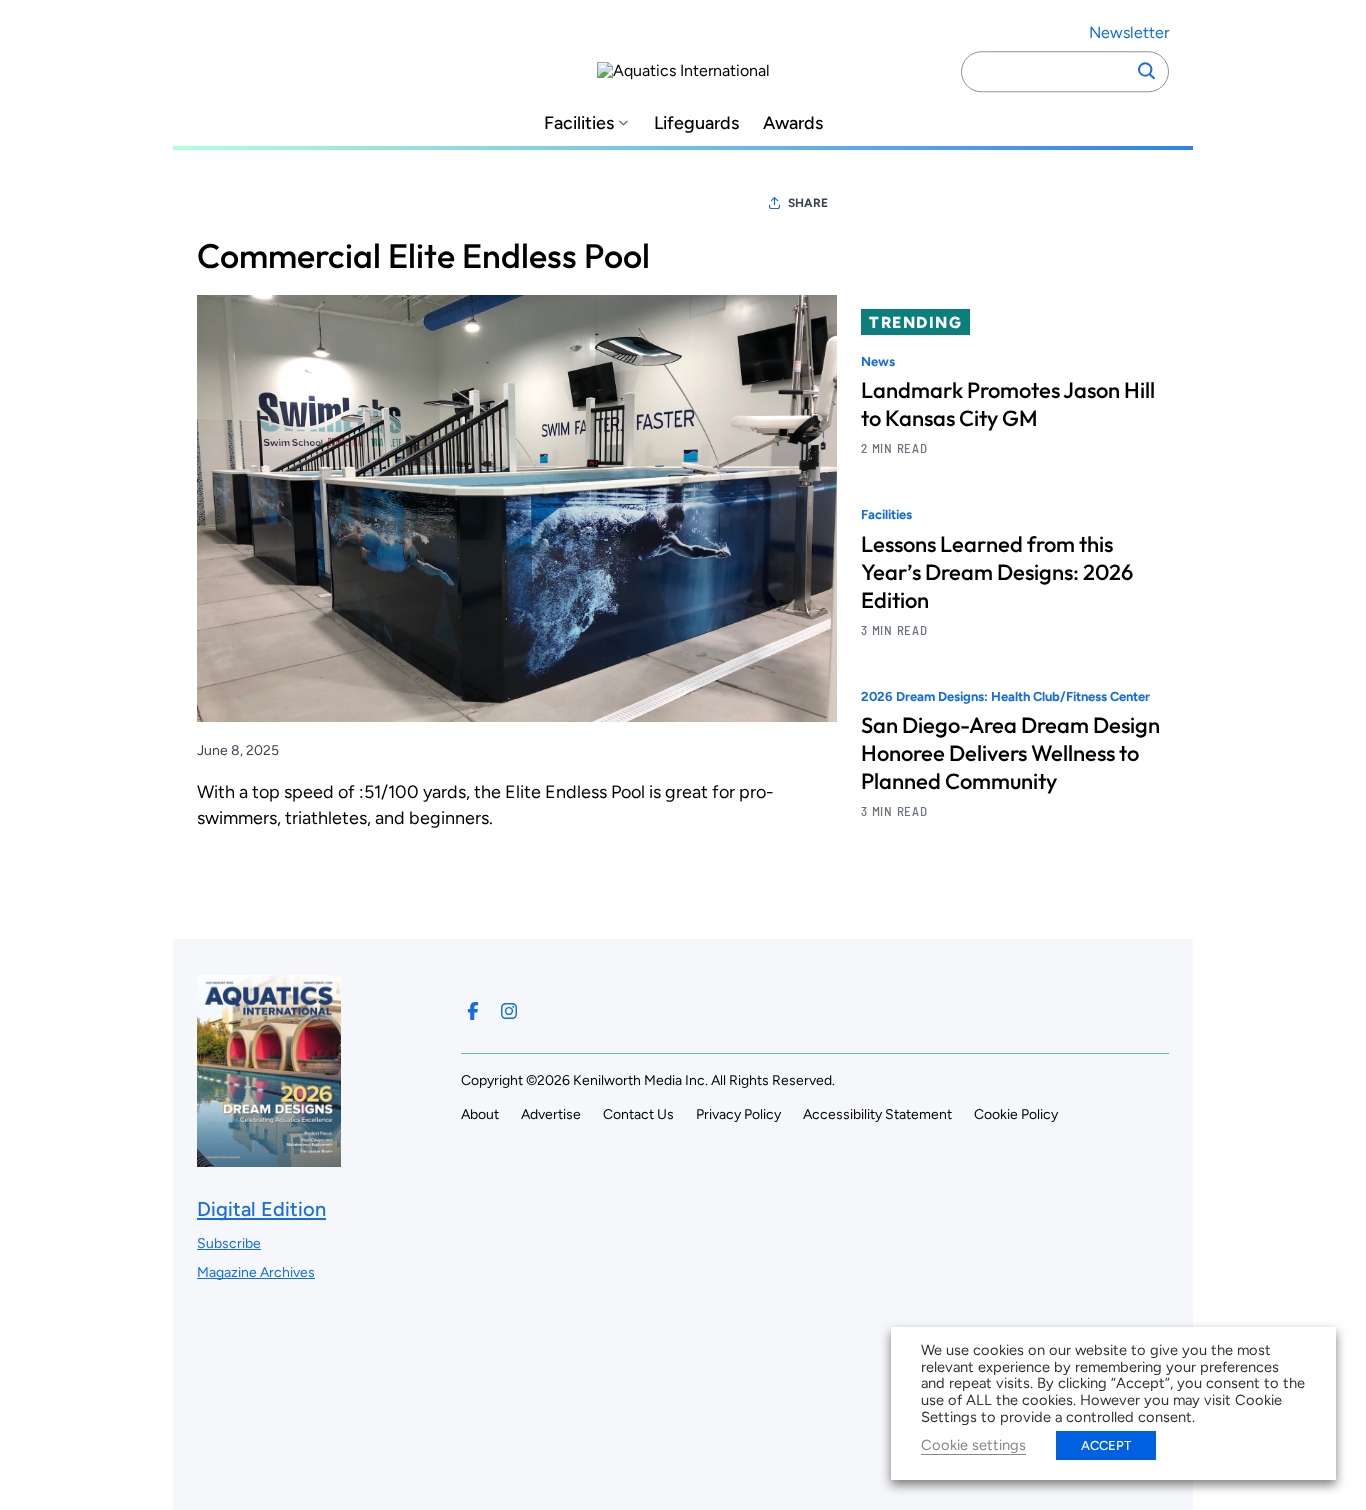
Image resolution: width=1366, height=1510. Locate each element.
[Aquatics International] (683, 71)
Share (808, 203)
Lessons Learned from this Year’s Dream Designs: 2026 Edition (997, 572)
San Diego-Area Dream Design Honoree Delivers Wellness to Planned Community (1010, 753)
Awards (793, 123)
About (480, 1114)
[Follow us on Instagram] (509, 1011)
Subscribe (229, 1243)
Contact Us (638, 1114)
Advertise (551, 1114)
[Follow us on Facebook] (473, 1011)
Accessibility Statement (877, 1114)
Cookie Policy (1016, 1114)
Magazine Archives (256, 1272)
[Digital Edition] (269, 1156)
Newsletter (1129, 32)
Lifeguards (696, 123)
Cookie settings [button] (973, 1445)
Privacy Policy (738, 1114)
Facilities (579, 123)
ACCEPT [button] (1106, 1445)
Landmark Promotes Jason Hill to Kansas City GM (1008, 404)
